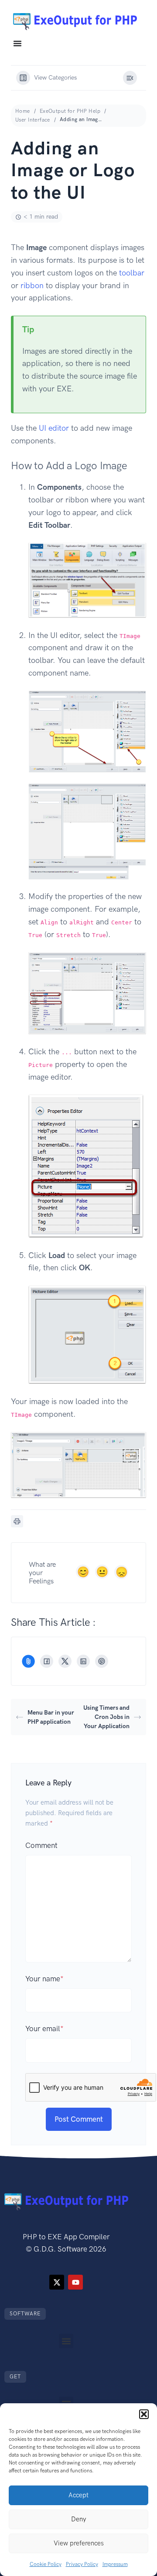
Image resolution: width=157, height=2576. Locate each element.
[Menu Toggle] (17, 43)
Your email (44, 2029)
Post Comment (79, 2119)
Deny (78, 2519)
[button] (144, 2414)
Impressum (115, 2564)
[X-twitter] (57, 2282)
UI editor (54, 428)
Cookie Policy (46, 2564)
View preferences (79, 2543)
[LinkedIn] (83, 1661)
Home (23, 111)
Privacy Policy (82, 2564)
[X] (65, 1661)
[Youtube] (75, 2282)
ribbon (32, 286)
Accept (78, 2495)
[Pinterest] (102, 1661)
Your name (44, 1979)
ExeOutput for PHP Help (70, 111)
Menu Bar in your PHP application (51, 1717)
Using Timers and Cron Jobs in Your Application (106, 1717)
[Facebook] (47, 1661)
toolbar (132, 273)
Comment (41, 1845)
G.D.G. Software (60, 2249)
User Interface (33, 120)
